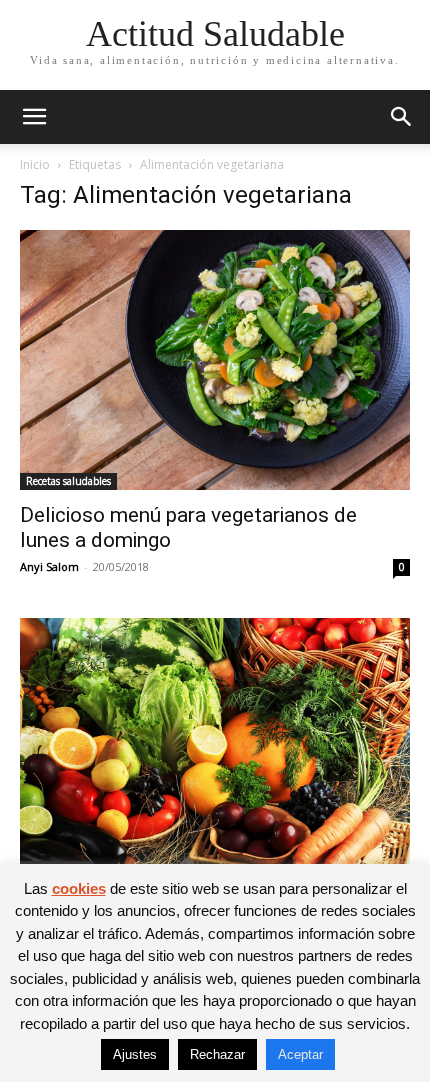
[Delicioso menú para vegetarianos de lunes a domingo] (215, 360)
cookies (79, 888)
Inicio (35, 164)
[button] (34, 117)
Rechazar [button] (217, 1054)
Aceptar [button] (300, 1054)
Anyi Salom (49, 566)
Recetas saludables (68, 481)
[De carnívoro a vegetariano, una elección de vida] (215, 748)
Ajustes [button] (135, 1054)
